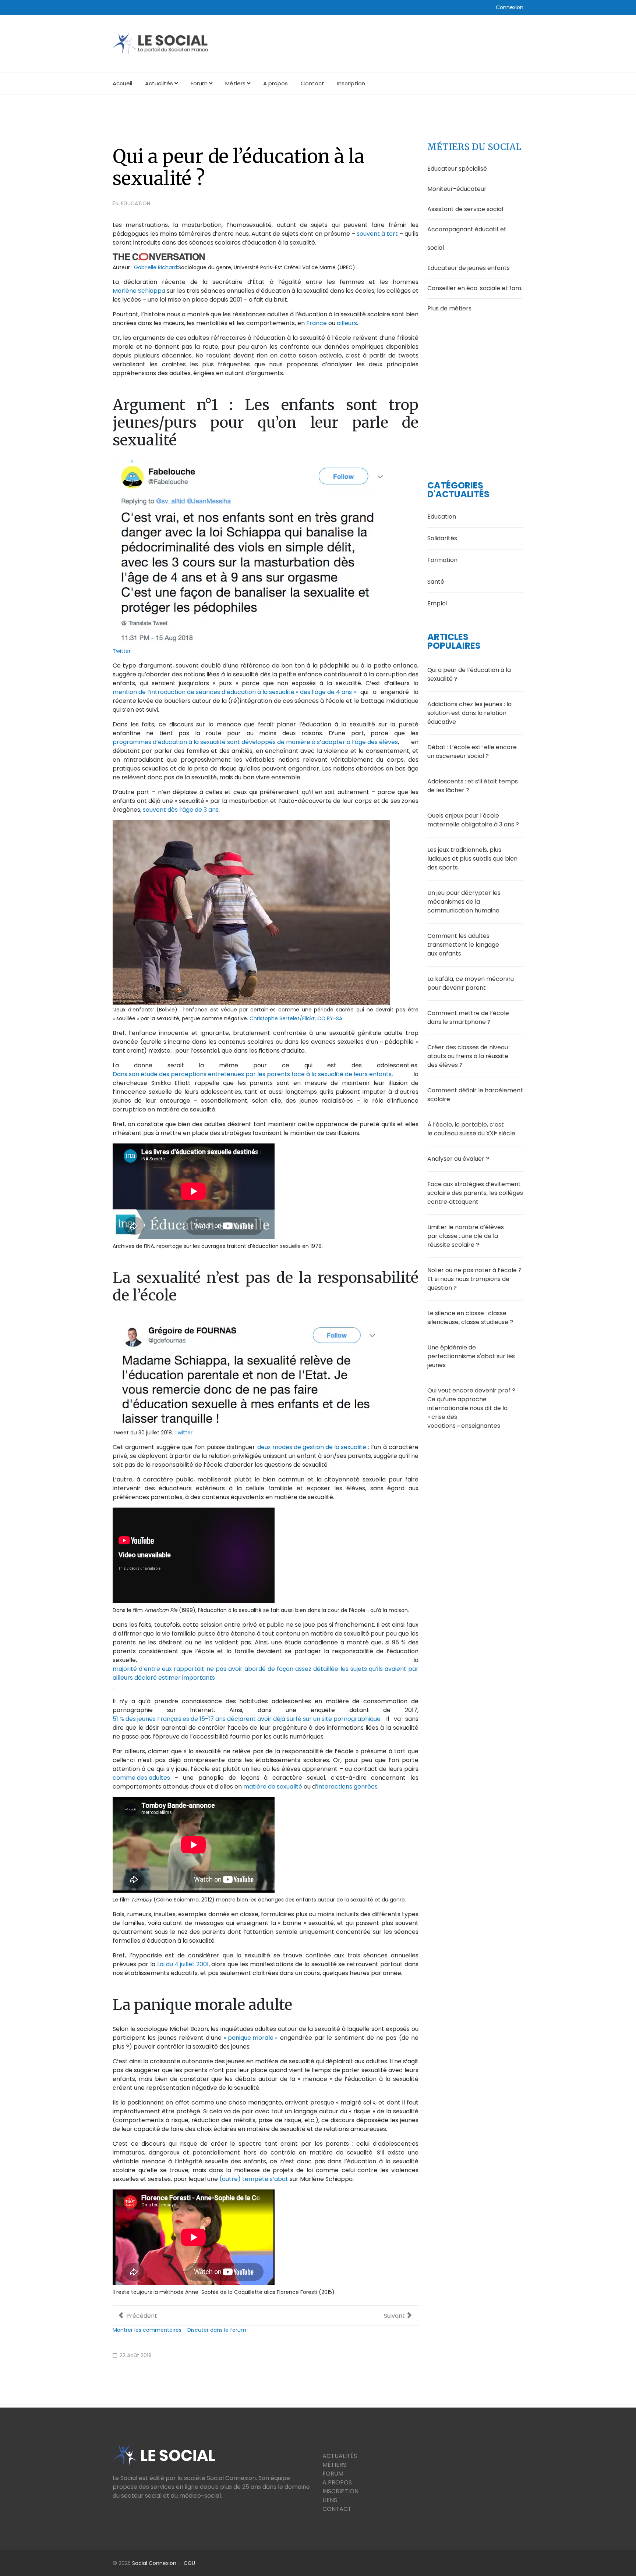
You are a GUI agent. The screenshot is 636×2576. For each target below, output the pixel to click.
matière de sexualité (273, 1787)
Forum (199, 83)
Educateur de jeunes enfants (469, 268)
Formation (442, 560)
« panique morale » (251, 2038)
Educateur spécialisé (457, 169)
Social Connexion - (158, 2563)
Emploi (437, 603)
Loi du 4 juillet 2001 (183, 1964)
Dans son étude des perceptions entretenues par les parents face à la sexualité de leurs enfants (252, 1074)
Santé (436, 582)
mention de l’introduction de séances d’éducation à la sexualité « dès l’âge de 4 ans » (234, 692)
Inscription (351, 83)
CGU (189, 2563)
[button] (510, 7)
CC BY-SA (330, 1018)
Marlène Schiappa (139, 291)
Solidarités (442, 538)
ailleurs (347, 323)
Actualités (159, 83)
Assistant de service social (465, 209)
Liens (330, 2500)
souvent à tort (377, 234)
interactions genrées (347, 1787)
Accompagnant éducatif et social (467, 239)
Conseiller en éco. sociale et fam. (475, 288)
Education (136, 203)
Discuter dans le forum (217, 2330)
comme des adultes (141, 1778)
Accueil (122, 83)
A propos (275, 83)
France (317, 323)
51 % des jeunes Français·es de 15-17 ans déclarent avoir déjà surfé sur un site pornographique (247, 1719)
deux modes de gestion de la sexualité (312, 1447)
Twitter (122, 651)
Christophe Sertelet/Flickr (282, 1018)
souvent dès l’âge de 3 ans (181, 810)
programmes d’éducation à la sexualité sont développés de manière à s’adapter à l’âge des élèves (255, 742)
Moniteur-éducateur (457, 189)
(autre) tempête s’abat (254, 2179)
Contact (312, 83)
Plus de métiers (449, 308)
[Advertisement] (475, 386)
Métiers (235, 83)
